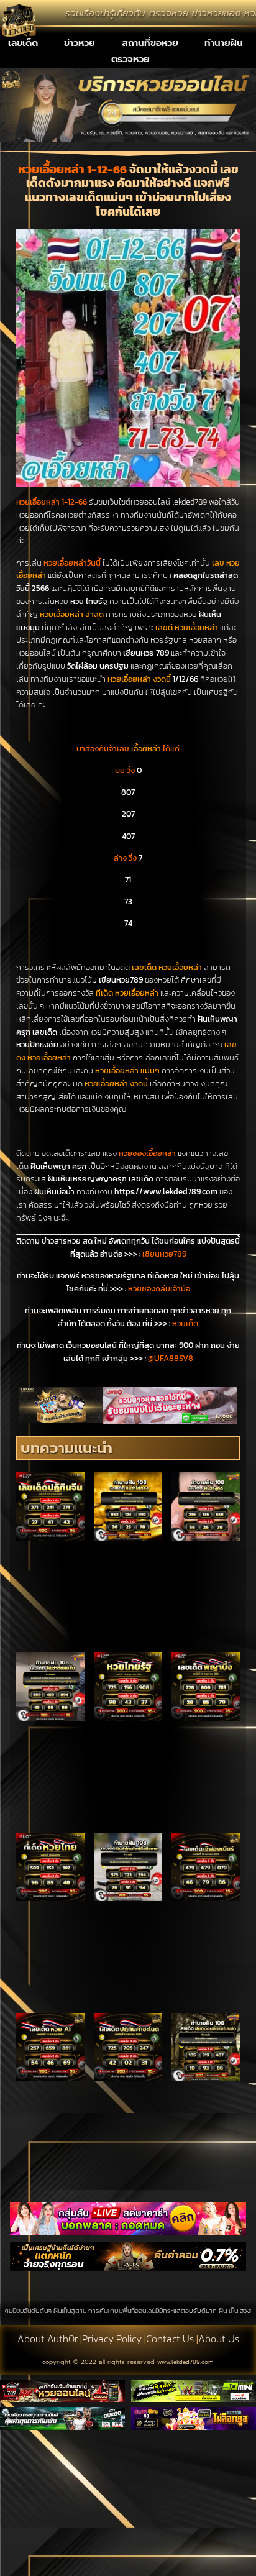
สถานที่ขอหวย (150, 43)
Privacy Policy (112, 2339)
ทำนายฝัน (224, 43)
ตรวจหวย (130, 59)
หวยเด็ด (185, 1323)
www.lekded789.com (185, 2362)
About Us (219, 2339)
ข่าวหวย (80, 43)
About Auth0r (48, 2339)
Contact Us (170, 2339)
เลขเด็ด (23, 43)
